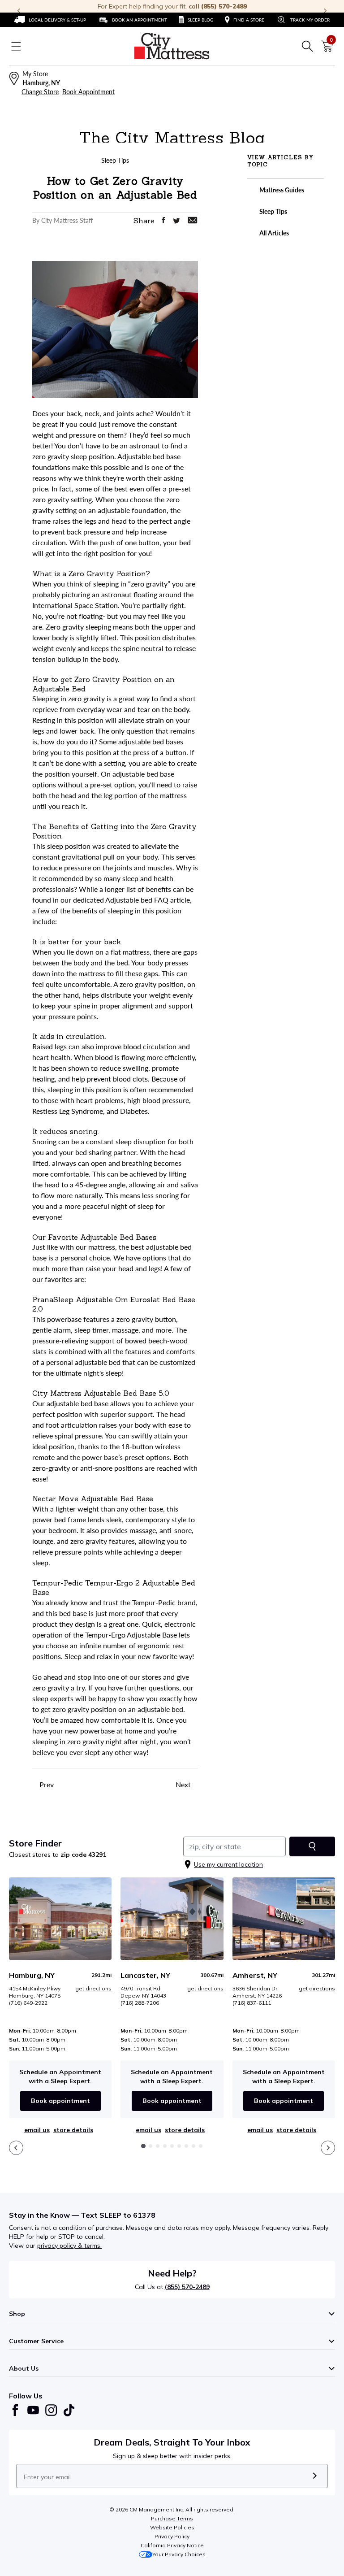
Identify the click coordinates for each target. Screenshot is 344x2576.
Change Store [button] (40, 92)
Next (184, 1784)
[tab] (143, 2146)
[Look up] (312, 1846)
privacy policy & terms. (69, 2246)
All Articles (273, 233)
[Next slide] (328, 2148)
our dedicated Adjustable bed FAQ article (125, 900)
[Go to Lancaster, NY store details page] (172, 1918)
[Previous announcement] (19, 11)
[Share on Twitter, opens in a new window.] (176, 221)
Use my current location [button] (228, 1864)
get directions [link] (93, 1988)
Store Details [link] (73, 2130)
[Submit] (315, 2476)
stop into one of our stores (119, 1677)
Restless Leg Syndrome (68, 1111)
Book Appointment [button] (88, 92)
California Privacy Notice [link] (172, 2545)
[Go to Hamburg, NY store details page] (60, 1918)
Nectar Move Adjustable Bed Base (93, 1499)
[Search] (307, 46)
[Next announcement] (325, 11)
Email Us (37, 2130)
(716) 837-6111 (252, 2003)
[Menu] (16, 46)
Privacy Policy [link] (172, 2536)
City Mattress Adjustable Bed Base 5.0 (101, 1393)
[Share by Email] (193, 220)
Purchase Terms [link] (172, 2518)
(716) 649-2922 (28, 2003)
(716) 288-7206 (140, 2003)
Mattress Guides (281, 190)
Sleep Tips (273, 211)
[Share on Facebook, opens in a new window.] (163, 220)
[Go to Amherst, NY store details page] (284, 1918)
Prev (46, 1784)
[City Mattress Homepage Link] (172, 46)
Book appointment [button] (60, 2101)
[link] (50, 20)
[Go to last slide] (16, 2148)
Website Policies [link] (172, 2527)
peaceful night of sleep (118, 1206)
